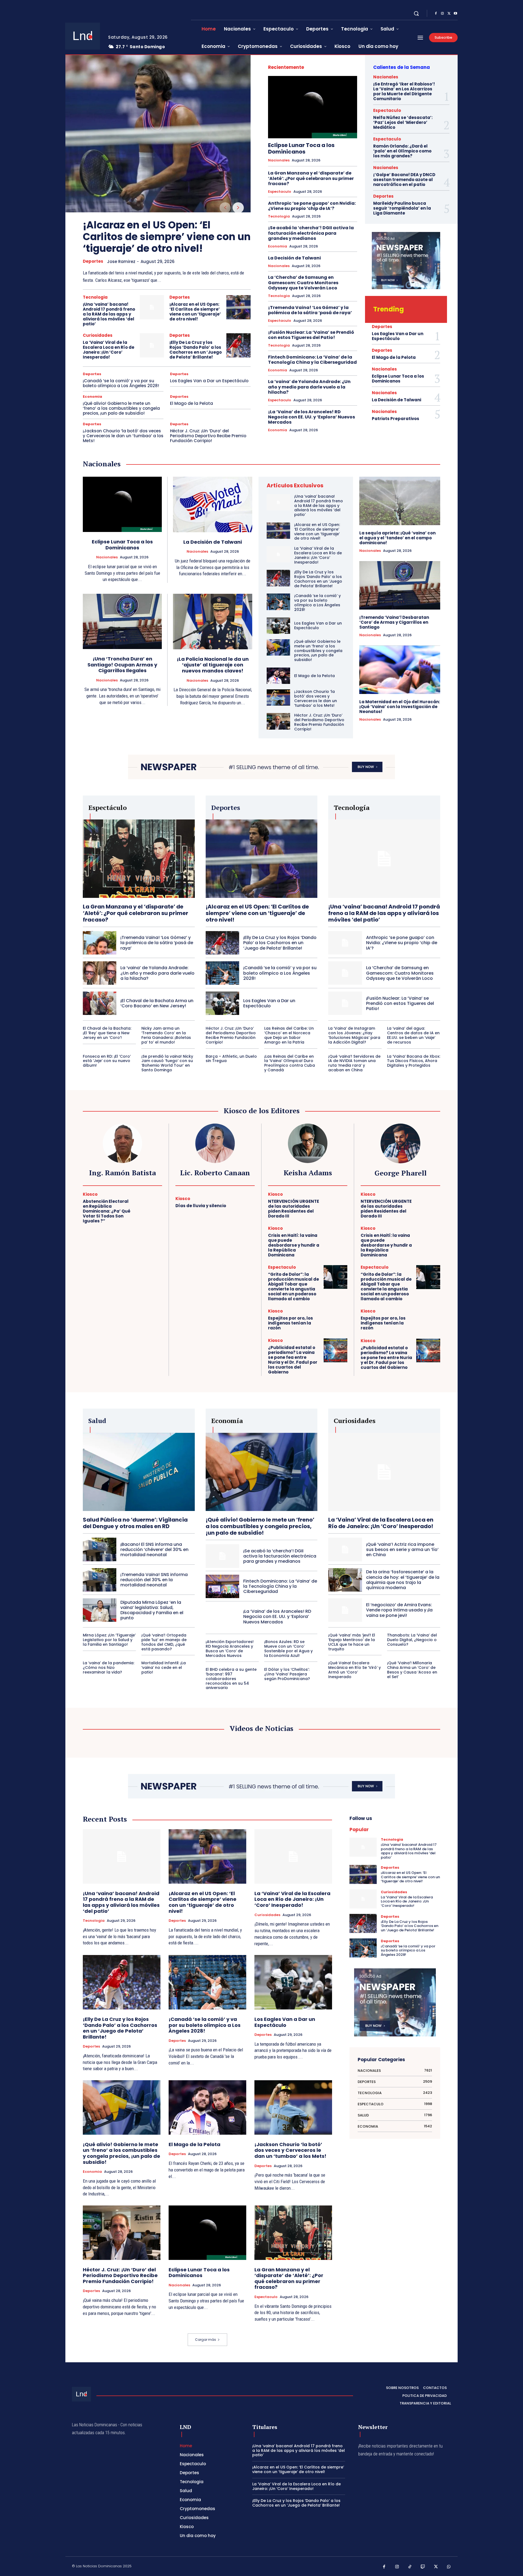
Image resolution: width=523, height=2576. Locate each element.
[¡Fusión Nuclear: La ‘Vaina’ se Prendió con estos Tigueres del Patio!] (345, 1003)
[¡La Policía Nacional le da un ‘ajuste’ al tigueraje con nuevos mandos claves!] (213, 622)
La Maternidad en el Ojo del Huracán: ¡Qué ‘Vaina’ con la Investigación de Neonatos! (400, 707)
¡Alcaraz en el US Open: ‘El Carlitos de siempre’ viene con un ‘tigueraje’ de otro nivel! (167, 237)
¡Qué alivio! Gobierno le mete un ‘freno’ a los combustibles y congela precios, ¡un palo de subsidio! (121, 408)
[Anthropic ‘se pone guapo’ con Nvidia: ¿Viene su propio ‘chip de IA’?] (345, 943)
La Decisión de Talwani (294, 258)
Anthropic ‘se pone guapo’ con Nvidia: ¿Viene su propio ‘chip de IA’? (312, 206)
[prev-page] (225, 208)
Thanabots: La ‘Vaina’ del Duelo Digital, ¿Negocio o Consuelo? (412, 1640)
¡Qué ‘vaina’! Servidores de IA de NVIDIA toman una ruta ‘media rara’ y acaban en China (354, 1063)
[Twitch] (423, 2567)
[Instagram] (442, 14)
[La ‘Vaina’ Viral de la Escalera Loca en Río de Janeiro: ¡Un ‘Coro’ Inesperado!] (152, 345)
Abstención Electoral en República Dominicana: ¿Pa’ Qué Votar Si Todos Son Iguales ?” (107, 1211)
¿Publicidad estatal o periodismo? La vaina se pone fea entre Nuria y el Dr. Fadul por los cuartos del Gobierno (293, 1360)
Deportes (93, 261)
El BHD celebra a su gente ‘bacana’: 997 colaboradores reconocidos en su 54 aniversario (231, 1679)
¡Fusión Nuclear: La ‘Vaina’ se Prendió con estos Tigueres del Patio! (311, 335)
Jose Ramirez (121, 261)
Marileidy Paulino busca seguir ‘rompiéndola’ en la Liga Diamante (402, 208)
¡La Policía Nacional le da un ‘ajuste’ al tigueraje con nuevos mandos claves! (213, 665)
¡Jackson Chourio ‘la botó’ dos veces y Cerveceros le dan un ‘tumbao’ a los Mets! (123, 436)
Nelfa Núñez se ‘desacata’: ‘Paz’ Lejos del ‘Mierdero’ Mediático (403, 122)
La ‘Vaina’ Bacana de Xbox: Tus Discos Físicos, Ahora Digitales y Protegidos (414, 1061)
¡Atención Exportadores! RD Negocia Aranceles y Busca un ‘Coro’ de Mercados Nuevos (230, 1648)
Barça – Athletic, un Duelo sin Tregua (231, 1059)
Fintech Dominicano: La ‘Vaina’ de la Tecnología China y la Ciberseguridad (312, 360)
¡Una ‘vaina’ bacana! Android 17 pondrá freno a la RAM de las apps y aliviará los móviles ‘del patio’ (109, 314)
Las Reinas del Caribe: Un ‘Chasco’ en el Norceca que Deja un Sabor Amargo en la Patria (289, 1035)
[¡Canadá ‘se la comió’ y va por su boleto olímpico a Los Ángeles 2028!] (278, 602)
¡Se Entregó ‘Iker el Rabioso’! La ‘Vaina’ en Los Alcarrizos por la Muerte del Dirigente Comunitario (404, 91)
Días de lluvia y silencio (201, 1206)
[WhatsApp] (449, 2567)
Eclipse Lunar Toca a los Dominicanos (301, 148)
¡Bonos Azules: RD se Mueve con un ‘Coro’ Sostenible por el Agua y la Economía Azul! (288, 1648)
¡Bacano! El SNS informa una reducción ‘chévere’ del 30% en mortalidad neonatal (154, 1549)
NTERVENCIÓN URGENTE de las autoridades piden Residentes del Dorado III (294, 1209)
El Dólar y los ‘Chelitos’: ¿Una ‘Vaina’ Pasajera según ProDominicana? (287, 1674)
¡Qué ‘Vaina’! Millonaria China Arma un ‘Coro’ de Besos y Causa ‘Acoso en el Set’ (412, 1670)
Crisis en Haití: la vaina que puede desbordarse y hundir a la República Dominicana (294, 1245)
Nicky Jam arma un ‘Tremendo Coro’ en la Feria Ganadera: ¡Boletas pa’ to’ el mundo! (166, 1035)
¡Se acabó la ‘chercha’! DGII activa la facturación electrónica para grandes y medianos (311, 233)
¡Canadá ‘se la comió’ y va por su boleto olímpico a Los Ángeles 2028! (121, 383)
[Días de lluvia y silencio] (243, 1203)
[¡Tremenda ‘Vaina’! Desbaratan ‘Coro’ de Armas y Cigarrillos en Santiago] (400, 585)
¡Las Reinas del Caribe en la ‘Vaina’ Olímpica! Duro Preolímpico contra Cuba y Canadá (290, 1063)
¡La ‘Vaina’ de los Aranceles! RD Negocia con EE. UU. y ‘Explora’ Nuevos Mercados (311, 417)
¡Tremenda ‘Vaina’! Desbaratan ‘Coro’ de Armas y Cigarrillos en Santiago (394, 622)
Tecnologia (95, 297)
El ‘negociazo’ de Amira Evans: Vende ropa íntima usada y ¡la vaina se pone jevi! (399, 1610)
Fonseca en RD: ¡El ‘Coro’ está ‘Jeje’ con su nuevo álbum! (107, 1061)
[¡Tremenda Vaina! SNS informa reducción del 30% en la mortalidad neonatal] (100, 1580)
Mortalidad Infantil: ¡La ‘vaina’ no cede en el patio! (164, 1668)
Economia (92, 397)
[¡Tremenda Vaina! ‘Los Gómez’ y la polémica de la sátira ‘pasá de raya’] (100, 943)
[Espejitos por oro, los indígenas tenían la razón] (335, 1320)
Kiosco (90, 1194)
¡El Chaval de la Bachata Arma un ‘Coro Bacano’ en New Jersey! (157, 1003)
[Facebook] (436, 14)
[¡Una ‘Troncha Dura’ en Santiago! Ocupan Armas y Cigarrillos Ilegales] (122, 621)
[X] (449, 14)
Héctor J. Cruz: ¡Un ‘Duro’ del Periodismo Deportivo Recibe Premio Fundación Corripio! (208, 436)
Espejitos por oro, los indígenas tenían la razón (291, 1323)
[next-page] (238, 208)
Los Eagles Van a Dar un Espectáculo (209, 381)
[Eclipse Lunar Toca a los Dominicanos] (313, 107)
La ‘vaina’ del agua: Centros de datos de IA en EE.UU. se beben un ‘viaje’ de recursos (413, 1035)
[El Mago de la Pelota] (278, 676)
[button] (416, 13)
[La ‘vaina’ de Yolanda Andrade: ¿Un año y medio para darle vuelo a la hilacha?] (100, 973)
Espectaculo (280, 192)
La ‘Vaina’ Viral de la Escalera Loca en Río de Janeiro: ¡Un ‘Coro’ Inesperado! (109, 350)
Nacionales (279, 160)
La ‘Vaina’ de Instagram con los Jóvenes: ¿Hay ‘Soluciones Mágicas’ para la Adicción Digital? (354, 1035)
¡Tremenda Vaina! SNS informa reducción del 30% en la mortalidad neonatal (154, 1580)
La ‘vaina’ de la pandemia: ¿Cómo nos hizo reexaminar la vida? (109, 1668)
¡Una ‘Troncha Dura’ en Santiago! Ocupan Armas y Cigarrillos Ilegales (122, 665)
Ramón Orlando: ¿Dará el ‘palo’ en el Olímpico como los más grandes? (402, 151)
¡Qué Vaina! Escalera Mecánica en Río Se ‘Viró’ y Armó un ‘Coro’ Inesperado (355, 1670)
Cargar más (206, 2340)
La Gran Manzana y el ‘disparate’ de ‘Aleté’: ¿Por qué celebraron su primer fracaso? (311, 178)
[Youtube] (455, 14)
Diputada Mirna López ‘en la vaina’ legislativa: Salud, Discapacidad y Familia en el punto (152, 1610)
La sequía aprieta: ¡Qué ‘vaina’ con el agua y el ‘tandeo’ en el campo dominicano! (397, 538)
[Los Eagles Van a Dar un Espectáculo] (278, 626)
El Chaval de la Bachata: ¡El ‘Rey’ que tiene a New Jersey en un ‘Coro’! (107, 1033)
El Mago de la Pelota (191, 403)
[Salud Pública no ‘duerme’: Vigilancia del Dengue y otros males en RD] (139, 1472)
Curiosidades (98, 335)
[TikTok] (410, 2567)
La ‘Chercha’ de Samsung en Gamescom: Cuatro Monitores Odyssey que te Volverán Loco (303, 282)
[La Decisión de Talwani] (213, 504)
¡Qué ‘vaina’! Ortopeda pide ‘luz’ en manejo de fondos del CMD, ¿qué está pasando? (164, 1642)
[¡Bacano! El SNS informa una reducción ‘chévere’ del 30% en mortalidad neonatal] (100, 1549)
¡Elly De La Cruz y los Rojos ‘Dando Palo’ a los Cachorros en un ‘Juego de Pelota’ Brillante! (196, 350)
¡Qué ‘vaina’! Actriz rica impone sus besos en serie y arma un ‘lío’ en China (402, 1549)
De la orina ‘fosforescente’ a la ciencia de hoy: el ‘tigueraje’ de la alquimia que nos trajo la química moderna (403, 1580)
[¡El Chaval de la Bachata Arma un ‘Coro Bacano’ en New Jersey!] (100, 1003)
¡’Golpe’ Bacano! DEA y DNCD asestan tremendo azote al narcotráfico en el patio (404, 180)
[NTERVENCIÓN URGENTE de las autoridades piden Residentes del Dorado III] (335, 1204)
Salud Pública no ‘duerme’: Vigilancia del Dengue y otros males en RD (135, 1523)
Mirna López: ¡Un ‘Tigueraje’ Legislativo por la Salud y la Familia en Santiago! (109, 1640)
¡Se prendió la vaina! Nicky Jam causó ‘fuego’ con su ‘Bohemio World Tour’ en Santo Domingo (167, 1063)
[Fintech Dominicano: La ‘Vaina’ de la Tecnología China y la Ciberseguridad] (222, 1586)
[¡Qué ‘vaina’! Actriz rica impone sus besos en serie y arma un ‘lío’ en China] (345, 1549)
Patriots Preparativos (396, 419)
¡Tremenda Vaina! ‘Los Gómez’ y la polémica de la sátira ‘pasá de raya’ (310, 310)
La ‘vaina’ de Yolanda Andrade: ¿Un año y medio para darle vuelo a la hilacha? (309, 387)
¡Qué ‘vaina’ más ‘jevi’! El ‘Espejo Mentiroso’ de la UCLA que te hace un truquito (352, 1642)
